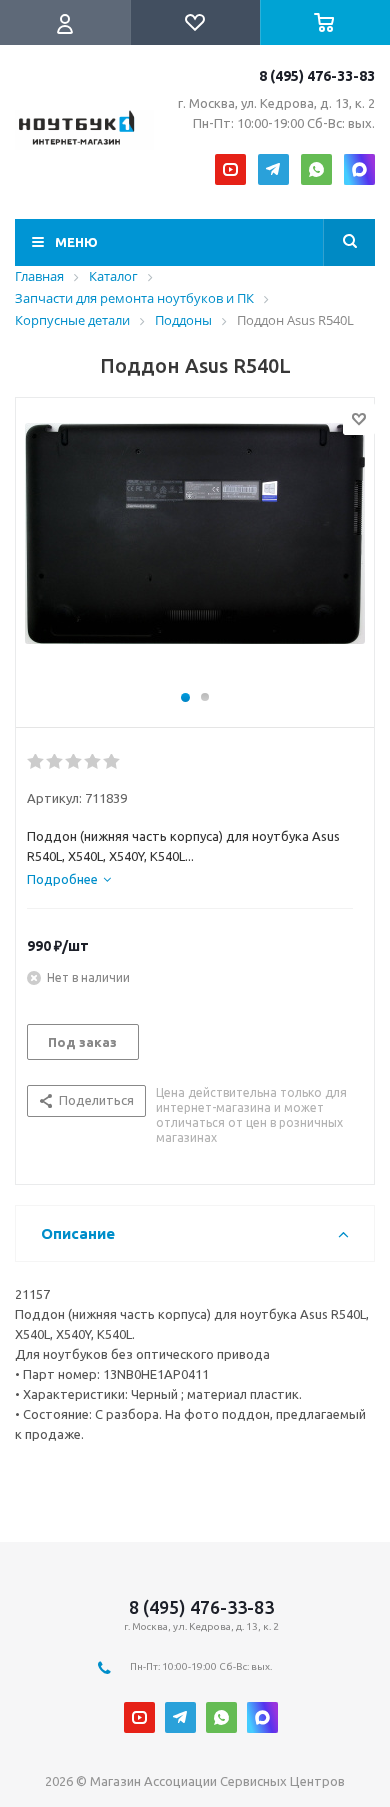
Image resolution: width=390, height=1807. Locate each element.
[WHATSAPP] (316, 169)
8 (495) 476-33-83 (317, 76)
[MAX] (359, 169)
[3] (74, 762)
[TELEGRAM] (273, 169)
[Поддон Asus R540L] (195, 553)
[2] (55, 762)
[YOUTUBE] (230, 169)
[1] (36, 762)
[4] (93, 762)
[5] (112, 762)
